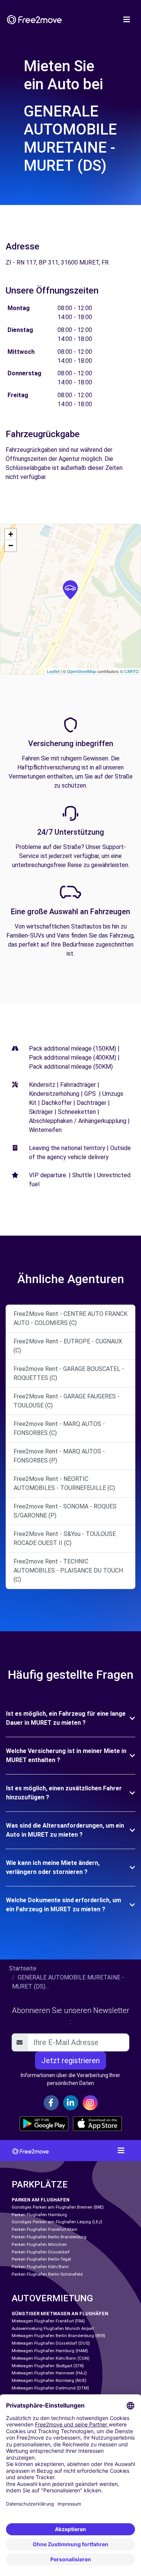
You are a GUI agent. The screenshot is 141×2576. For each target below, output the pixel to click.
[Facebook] (51, 2103)
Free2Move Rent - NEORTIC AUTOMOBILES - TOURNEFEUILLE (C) (64, 1483)
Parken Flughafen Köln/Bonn (40, 2267)
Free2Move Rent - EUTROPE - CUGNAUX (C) (68, 1346)
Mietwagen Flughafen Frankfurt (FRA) (48, 2321)
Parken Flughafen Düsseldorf (41, 2252)
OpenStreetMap (81, 671)
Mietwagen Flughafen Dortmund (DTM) (50, 2388)
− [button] (11, 545)
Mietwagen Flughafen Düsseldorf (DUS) (51, 2343)
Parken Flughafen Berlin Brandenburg (49, 2237)
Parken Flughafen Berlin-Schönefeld (47, 2274)
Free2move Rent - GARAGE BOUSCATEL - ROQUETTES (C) (69, 1373)
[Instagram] (90, 2103)
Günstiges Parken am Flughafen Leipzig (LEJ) (57, 2222)
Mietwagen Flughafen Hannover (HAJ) (49, 2373)
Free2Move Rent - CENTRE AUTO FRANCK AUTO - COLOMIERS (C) (70, 1318)
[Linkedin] (71, 2103)
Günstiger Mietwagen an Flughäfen (60, 2314)
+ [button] (11, 534)
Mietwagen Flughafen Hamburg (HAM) (50, 2351)
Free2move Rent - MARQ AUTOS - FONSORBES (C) (59, 1428)
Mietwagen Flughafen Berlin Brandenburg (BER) (58, 2336)
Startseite (23, 1968)
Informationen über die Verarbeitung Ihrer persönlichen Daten (70, 2079)
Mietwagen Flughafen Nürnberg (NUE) (49, 2381)
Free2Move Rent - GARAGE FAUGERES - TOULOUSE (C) (67, 1401)
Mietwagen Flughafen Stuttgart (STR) (48, 2366)
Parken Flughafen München (39, 2245)
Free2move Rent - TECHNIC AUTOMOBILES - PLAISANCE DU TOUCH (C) (68, 1570)
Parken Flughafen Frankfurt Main (45, 2230)
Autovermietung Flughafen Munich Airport (53, 2329)
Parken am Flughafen (41, 2200)
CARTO (131, 671)
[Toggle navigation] (127, 20)
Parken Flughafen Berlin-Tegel (41, 2259)
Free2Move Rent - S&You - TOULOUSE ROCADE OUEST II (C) (65, 1538)
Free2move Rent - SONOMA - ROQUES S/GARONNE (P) (65, 1511)
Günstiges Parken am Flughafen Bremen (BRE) (58, 2207)
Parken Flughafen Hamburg (39, 2215)
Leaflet (53, 671)
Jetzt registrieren (70, 2060)
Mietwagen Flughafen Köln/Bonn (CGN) (51, 2358)
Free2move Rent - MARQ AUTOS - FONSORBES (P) (59, 1456)
